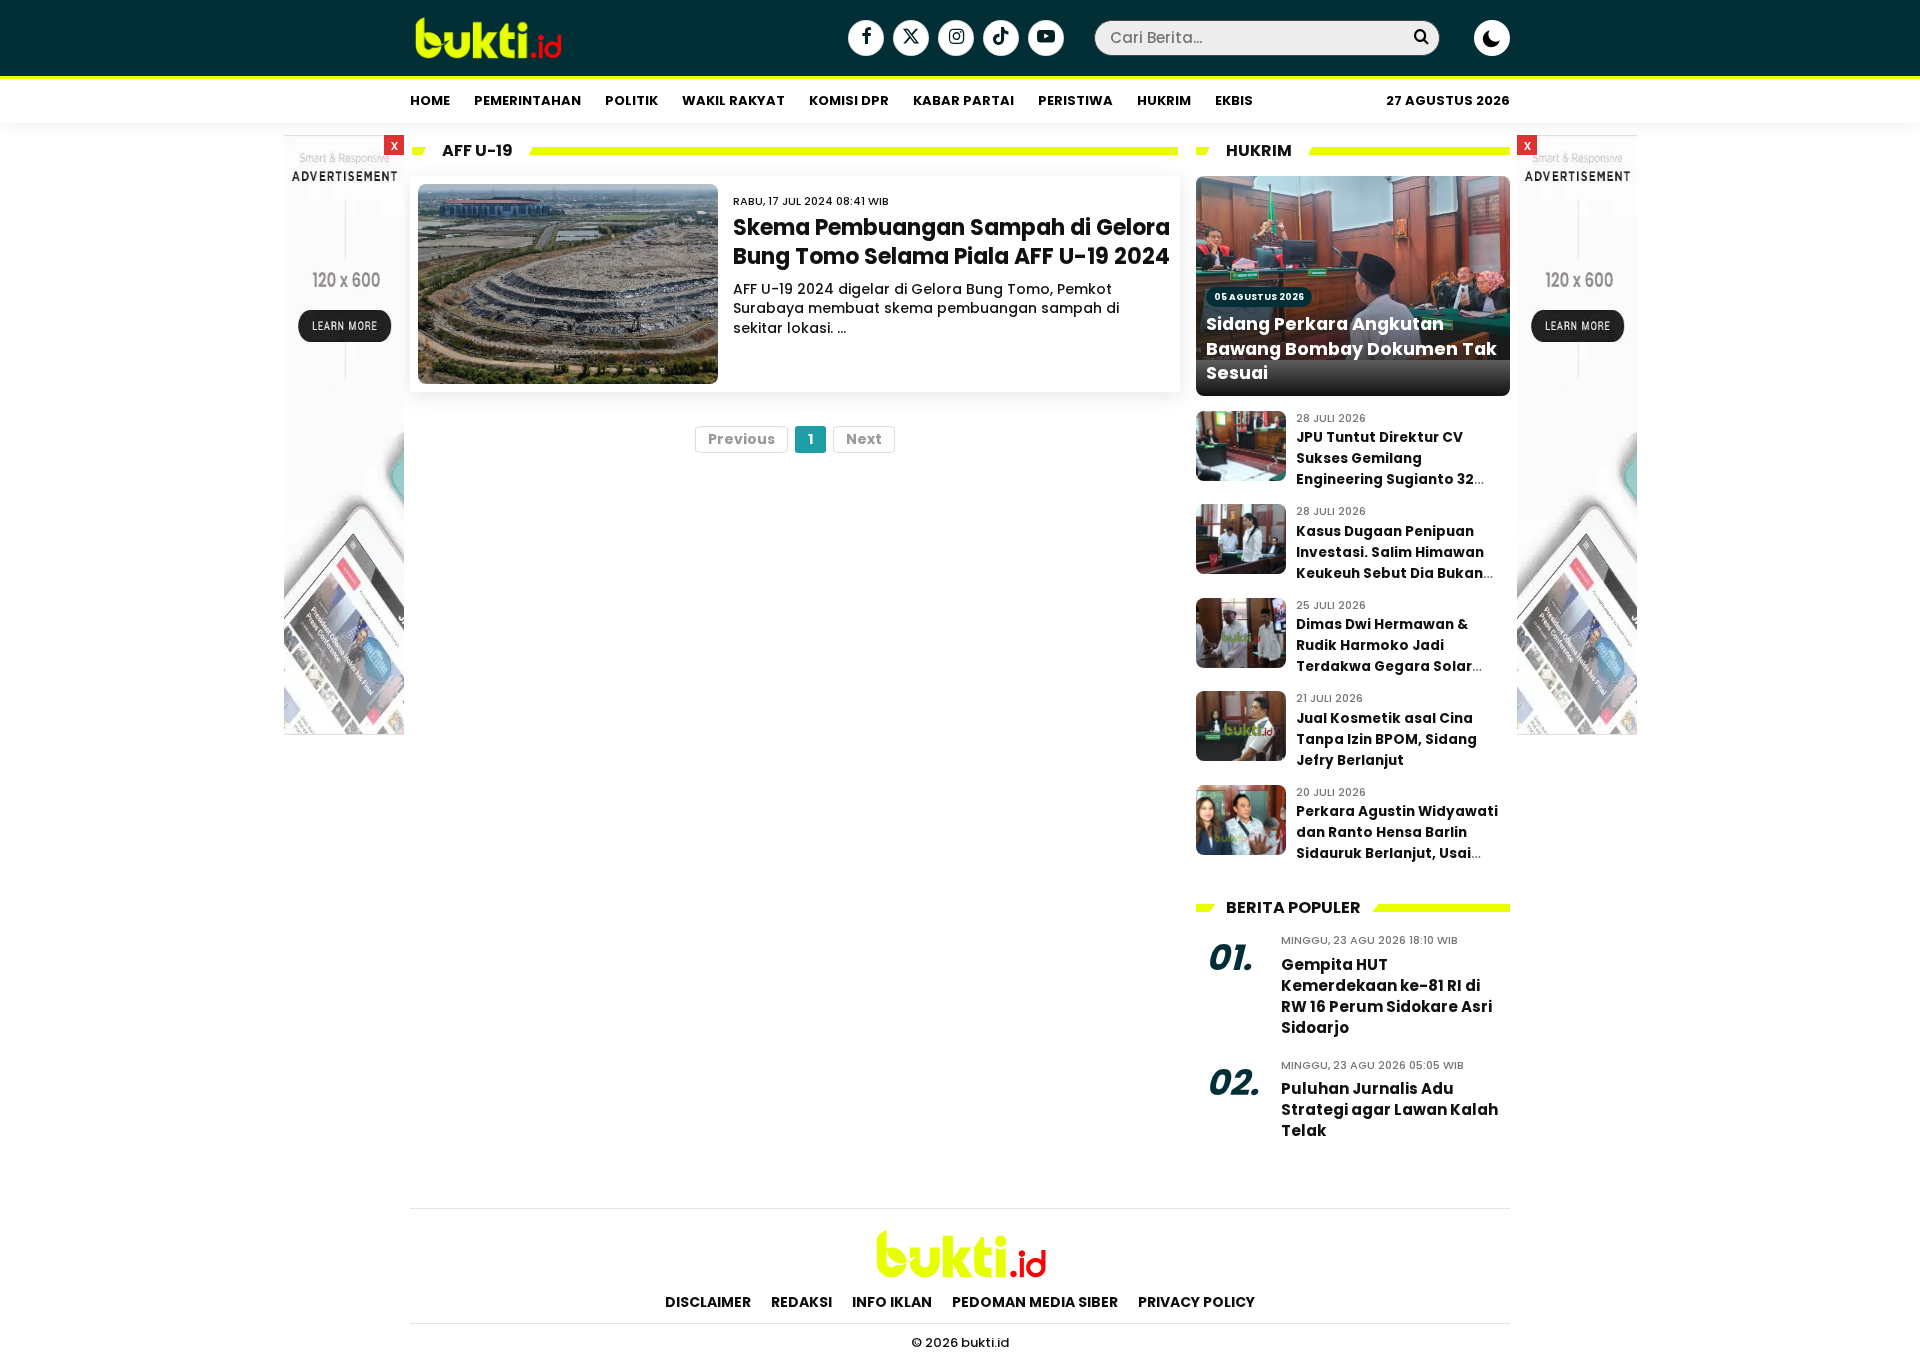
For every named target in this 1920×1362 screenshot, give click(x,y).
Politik (631, 100)
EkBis (1234, 100)
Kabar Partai (963, 100)
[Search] (1421, 37)
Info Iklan (892, 1302)
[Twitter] (908, 39)
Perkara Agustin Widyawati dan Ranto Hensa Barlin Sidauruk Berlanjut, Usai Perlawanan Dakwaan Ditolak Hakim (1397, 853)
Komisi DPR (849, 100)
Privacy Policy (1196, 1302)
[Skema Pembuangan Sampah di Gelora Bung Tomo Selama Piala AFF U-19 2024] (568, 284)
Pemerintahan (527, 100)
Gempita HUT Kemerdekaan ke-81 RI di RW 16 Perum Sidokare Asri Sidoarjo (1386, 996)
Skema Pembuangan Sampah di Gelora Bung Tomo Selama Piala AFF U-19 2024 (951, 242)
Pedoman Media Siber (1035, 1302)
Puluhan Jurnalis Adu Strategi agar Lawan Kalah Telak (1389, 1109)
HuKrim (1164, 100)
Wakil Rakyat (733, 100)
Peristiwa (1075, 100)
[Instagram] (953, 39)
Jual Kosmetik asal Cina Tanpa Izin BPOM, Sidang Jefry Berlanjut (1386, 739)
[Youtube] (1043, 39)
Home (430, 100)
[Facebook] (863, 39)
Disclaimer (708, 1302)
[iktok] (998, 39)
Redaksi (801, 1302)
